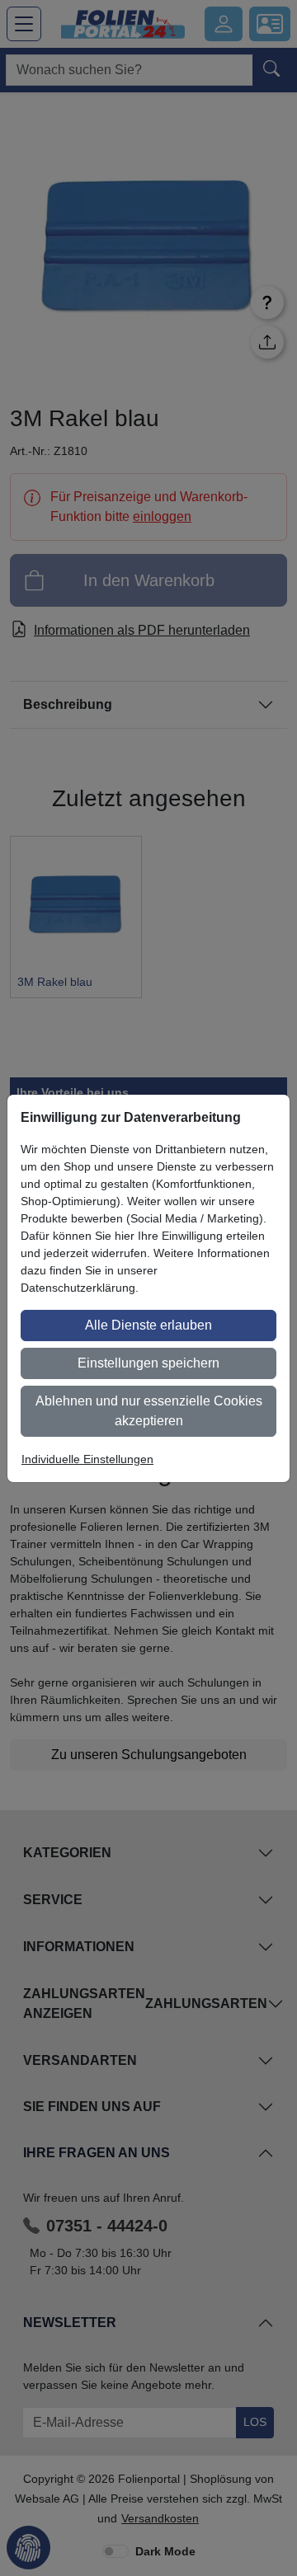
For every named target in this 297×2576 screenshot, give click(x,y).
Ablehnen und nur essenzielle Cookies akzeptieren (149, 1411)
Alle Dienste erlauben (148, 1325)
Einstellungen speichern (148, 1363)
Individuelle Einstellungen (87, 1459)
